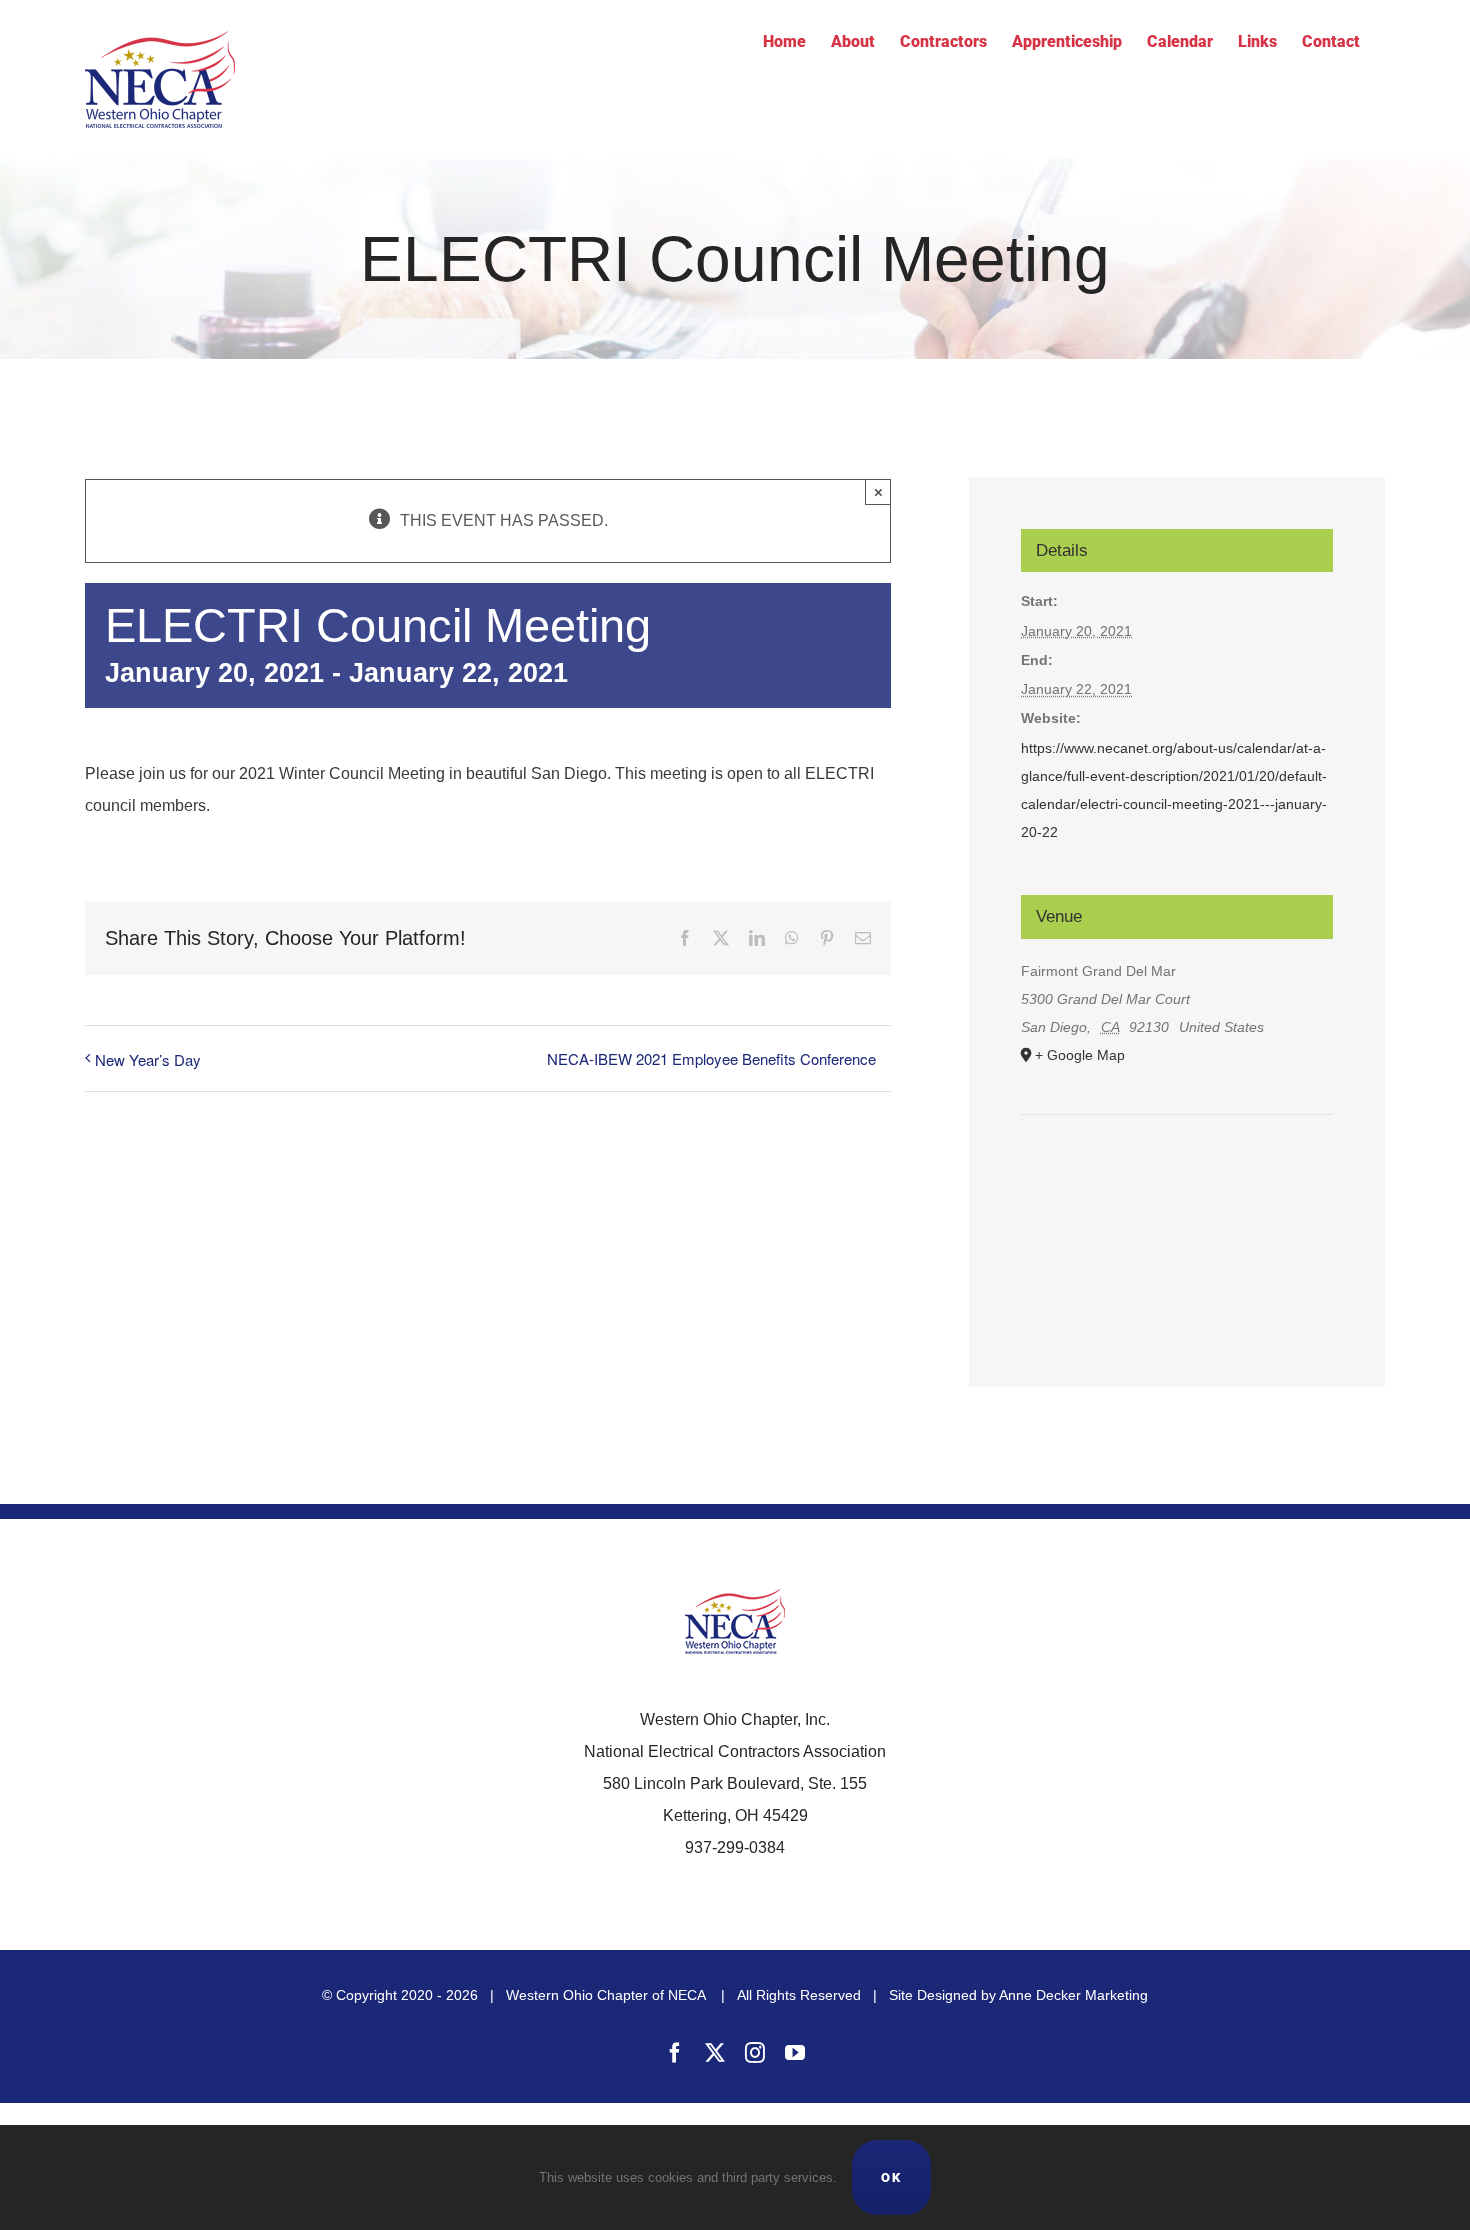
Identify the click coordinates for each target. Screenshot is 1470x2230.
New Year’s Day (148, 1059)
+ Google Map (1080, 1055)
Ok (891, 2177)
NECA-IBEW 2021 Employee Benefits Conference (711, 1058)
